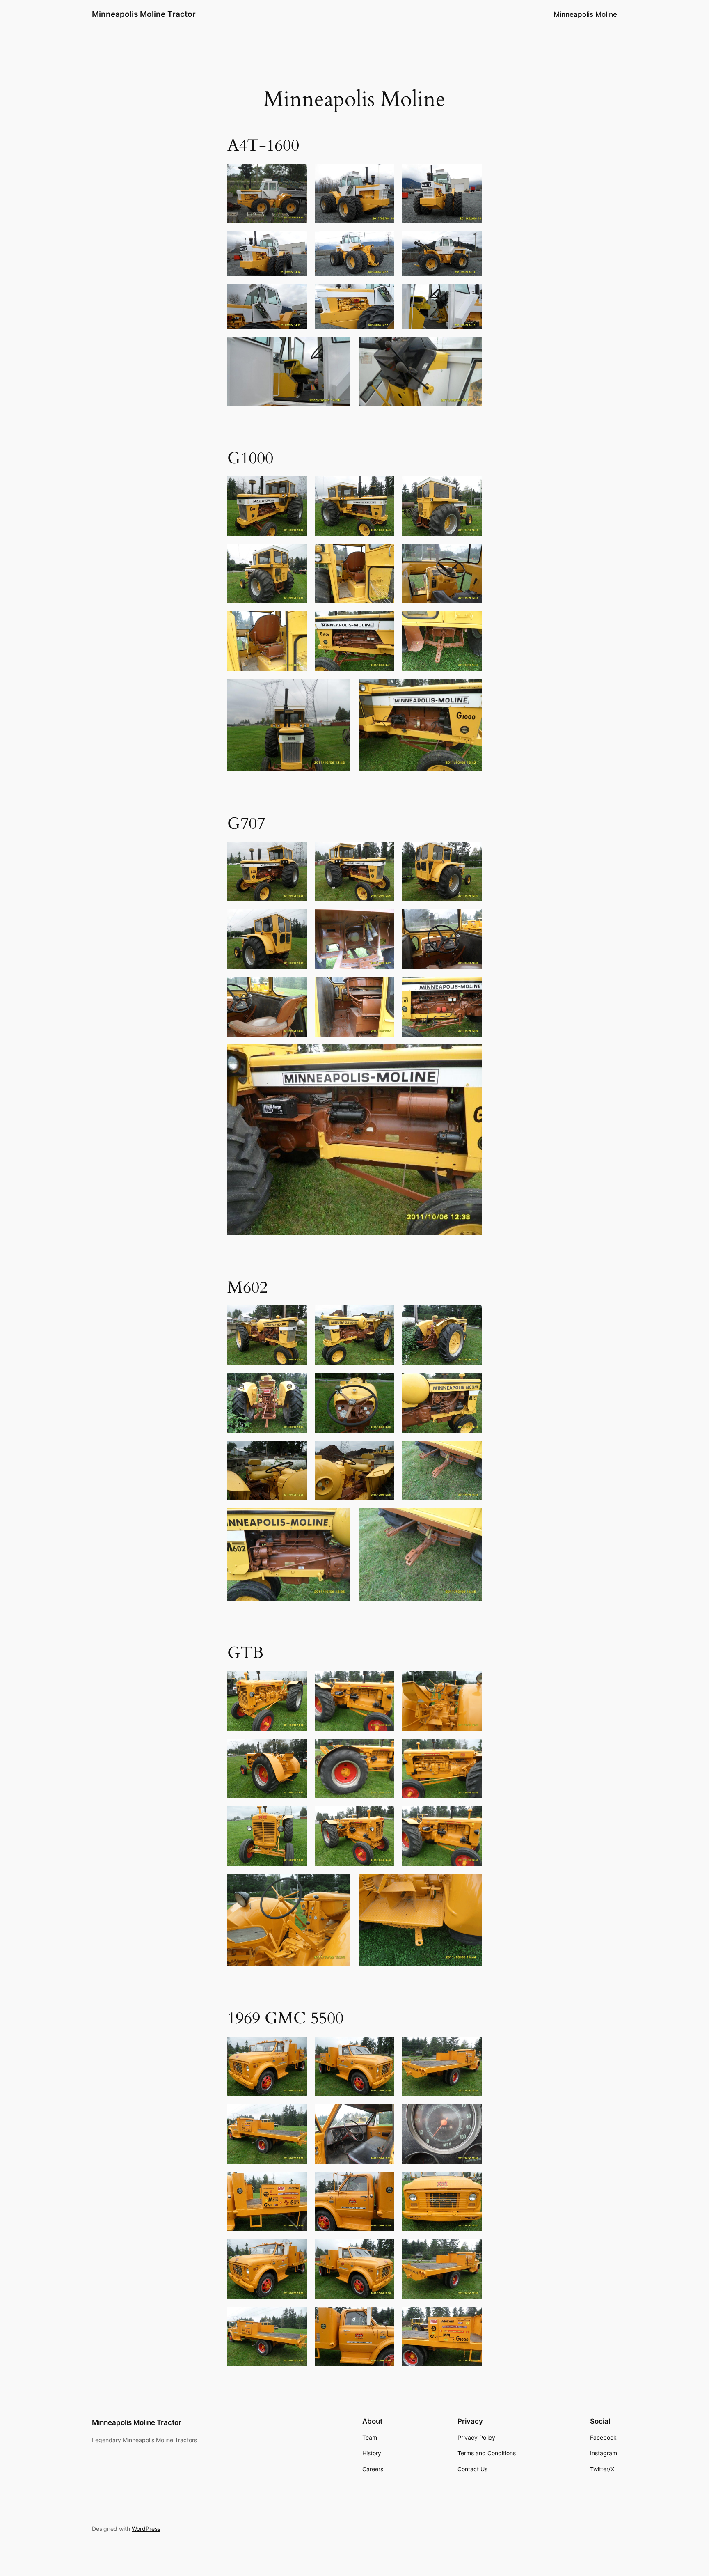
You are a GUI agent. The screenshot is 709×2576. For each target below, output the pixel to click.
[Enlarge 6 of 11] (471, 242)
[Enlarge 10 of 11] (340, 347)
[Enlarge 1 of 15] (296, 2047)
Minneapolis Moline (585, 14)
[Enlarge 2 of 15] (384, 2047)
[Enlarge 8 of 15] (384, 2182)
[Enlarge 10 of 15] (296, 2250)
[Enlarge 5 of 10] (384, 920)
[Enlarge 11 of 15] (384, 2250)
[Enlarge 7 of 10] (296, 987)
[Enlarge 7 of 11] (296, 294)
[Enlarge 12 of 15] (471, 2250)
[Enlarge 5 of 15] (384, 2115)
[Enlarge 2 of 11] (384, 174)
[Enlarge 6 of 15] (471, 2115)
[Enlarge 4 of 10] (296, 920)
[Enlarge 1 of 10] (296, 852)
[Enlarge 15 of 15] (471, 2317)
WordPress (146, 2529)
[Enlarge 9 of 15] (471, 2182)
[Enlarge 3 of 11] (471, 174)
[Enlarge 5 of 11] (384, 242)
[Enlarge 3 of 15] (471, 2047)
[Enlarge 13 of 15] (296, 2317)
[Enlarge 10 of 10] (471, 1055)
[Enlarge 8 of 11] (384, 294)
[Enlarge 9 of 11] (471, 294)
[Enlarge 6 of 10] (471, 920)
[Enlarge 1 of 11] (296, 174)
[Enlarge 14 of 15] (384, 2317)
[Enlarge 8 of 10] (384, 987)
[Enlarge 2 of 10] (384, 852)
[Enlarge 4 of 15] (296, 2115)
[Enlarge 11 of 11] (471, 347)
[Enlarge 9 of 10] (471, 987)
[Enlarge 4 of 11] (296, 242)
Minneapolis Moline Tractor (144, 14)
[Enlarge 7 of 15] (296, 2182)
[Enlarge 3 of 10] (471, 852)
